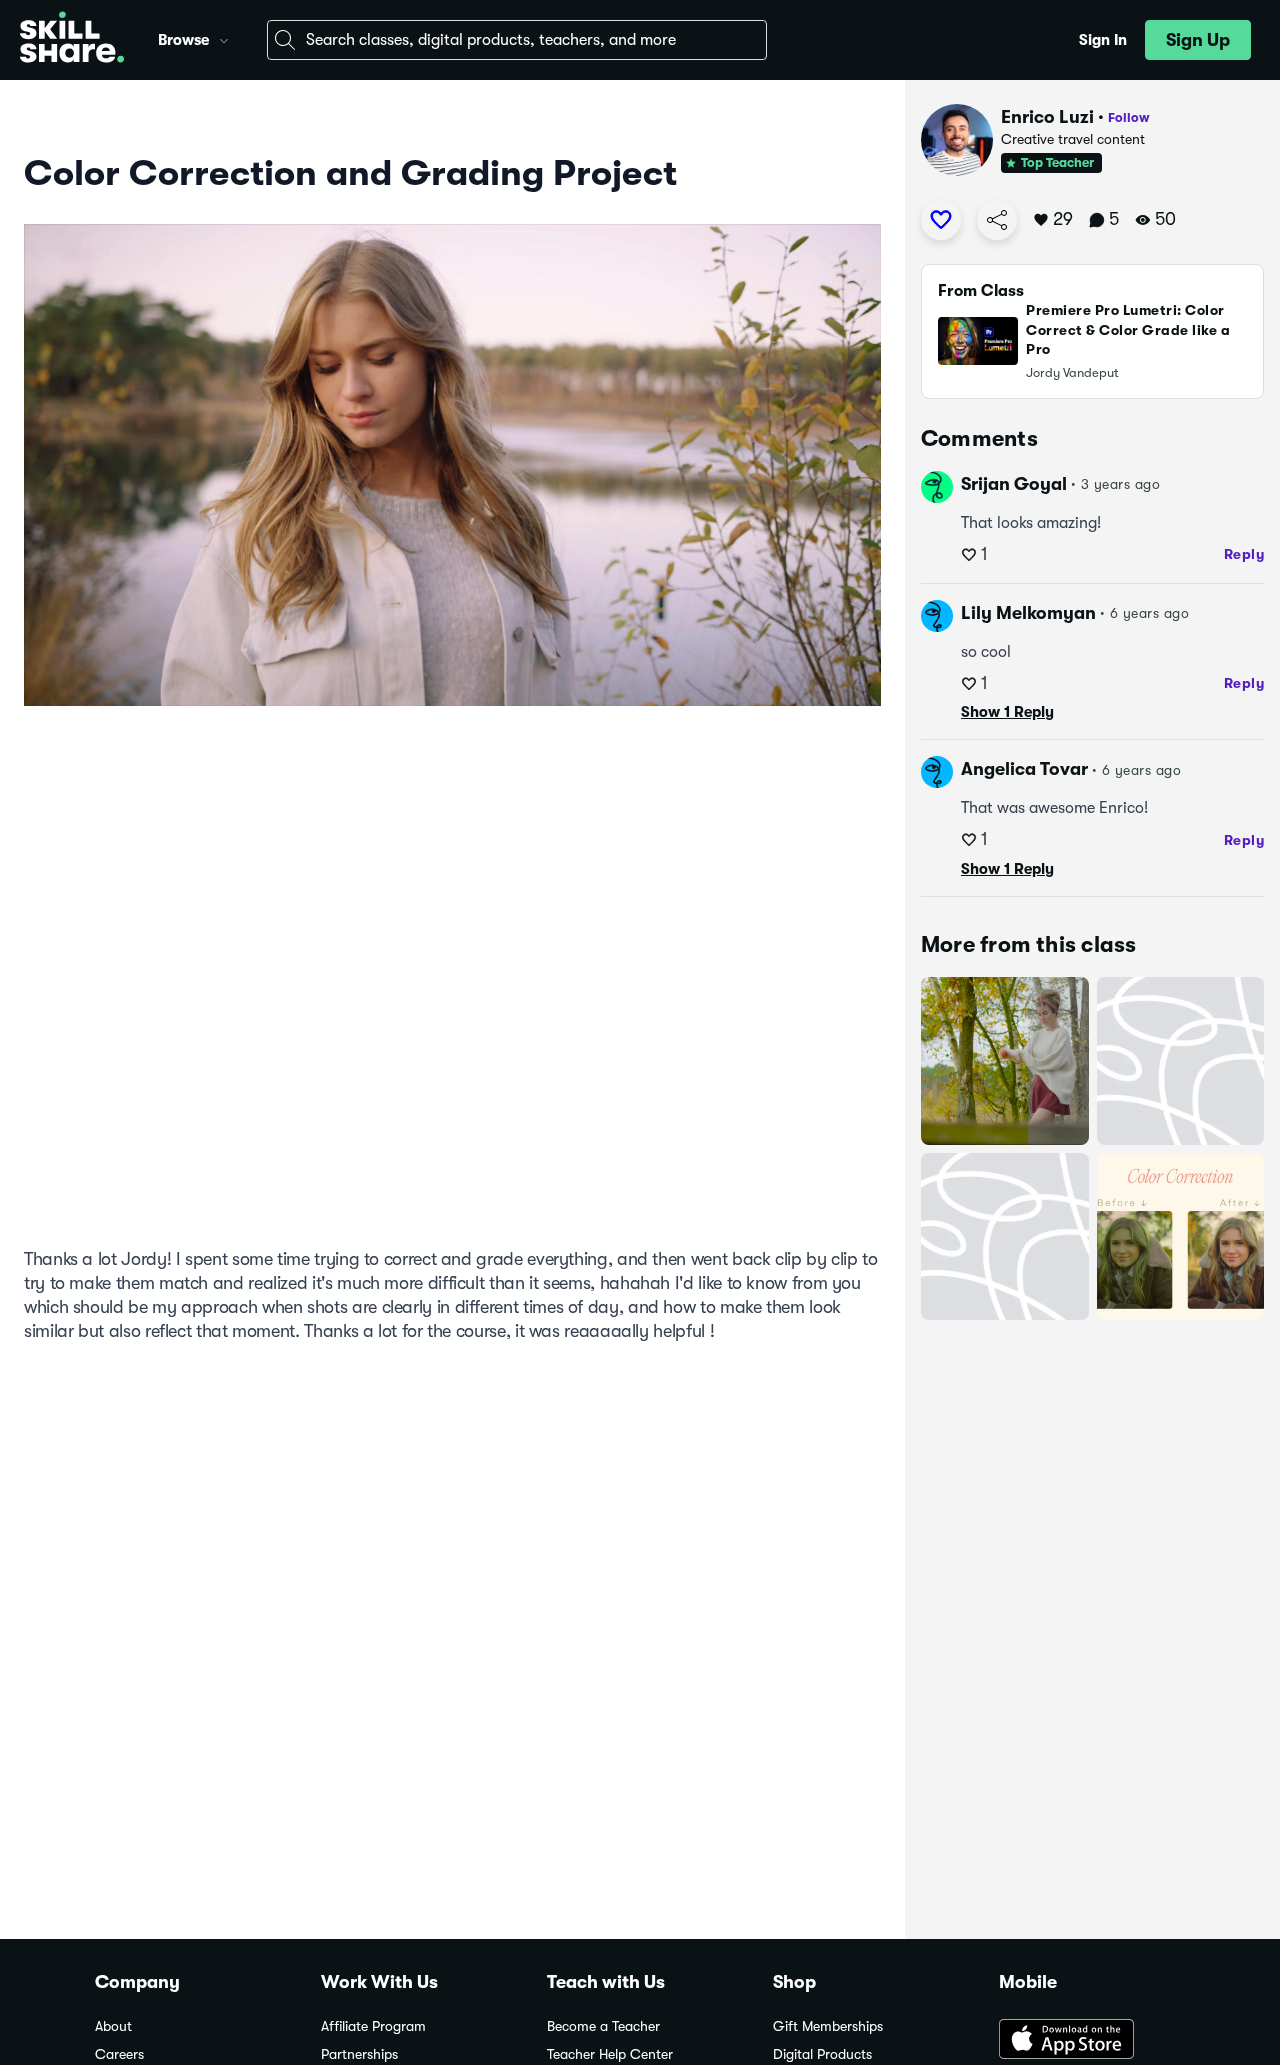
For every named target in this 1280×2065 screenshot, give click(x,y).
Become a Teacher (603, 2026)
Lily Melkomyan (1028, 613)
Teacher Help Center (610, 2054)
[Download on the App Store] (1092, 2041)
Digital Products (822, 2054)
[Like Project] (941, 220)
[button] (224, 38)
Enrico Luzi (1047, 117)
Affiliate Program (373, 2026)
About (113, 2026)
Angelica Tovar (1024, 769)
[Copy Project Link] (997, 220)
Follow (1129, 117)
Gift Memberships (828, 2026)
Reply (1244, 554)
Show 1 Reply (1007, 712)
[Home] (72, 40)
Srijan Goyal (1014, 484)
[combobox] (517, 40)
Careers (119, 2054)
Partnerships (359, 2054)
